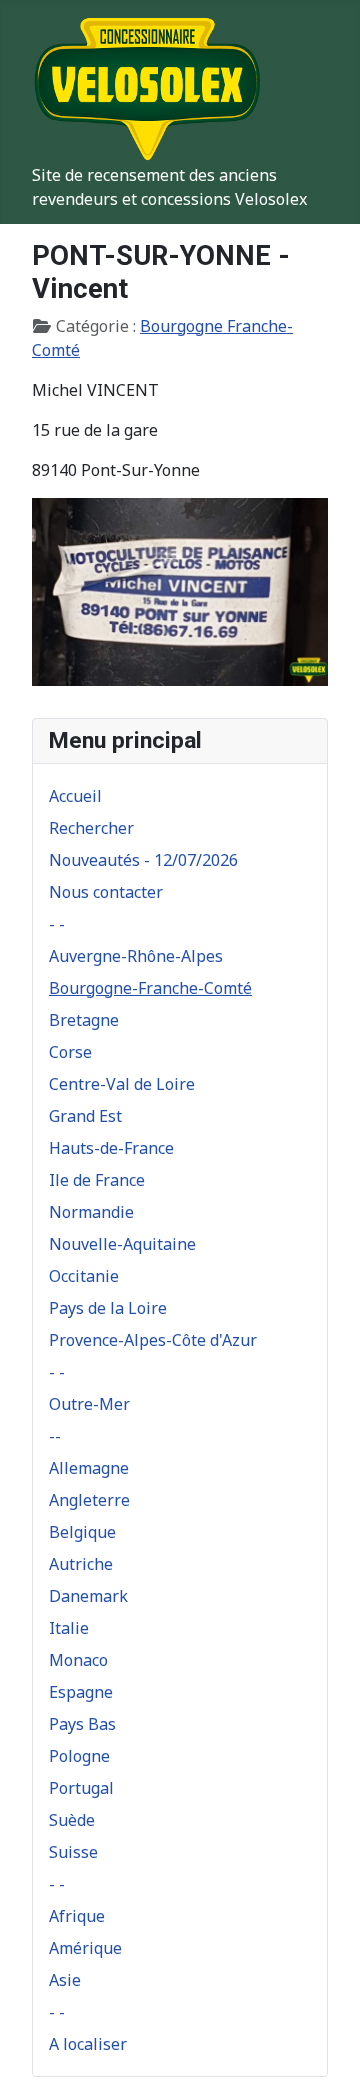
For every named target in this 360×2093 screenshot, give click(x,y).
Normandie (91, 1212)
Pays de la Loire (108, 1308)
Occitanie (84, 1276)
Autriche (81, 1564)
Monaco (78, 1660)
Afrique (77, 1916)
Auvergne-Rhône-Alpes (136, 956)
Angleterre (89, 1500)
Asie (65, 1980)
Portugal (81, 1788)
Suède (72, 1820)
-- (55, 1436)
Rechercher (91, 828)
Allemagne (89, 1468)
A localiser (88, 2044)
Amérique (85, 1948)
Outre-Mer (89, 1404)
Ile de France (97, 1180)
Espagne (81, 1692)
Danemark (88, 1596)
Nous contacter (106, 892)
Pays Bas (82, 1724)
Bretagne (84, 1020)
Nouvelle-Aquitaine (122, 1244)
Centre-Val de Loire (122, 1084)
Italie (69, 1628)
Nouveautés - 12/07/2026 (143, 860)
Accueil (75, 796)
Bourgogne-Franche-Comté (150, 988)
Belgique (82, 1532)
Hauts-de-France (111, 1148)
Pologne (79, 1756)
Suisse (73, 1852)
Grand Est (85, 1116)
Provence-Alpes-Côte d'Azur (153, 1340)
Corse (70, 1052)
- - (57, 924)
